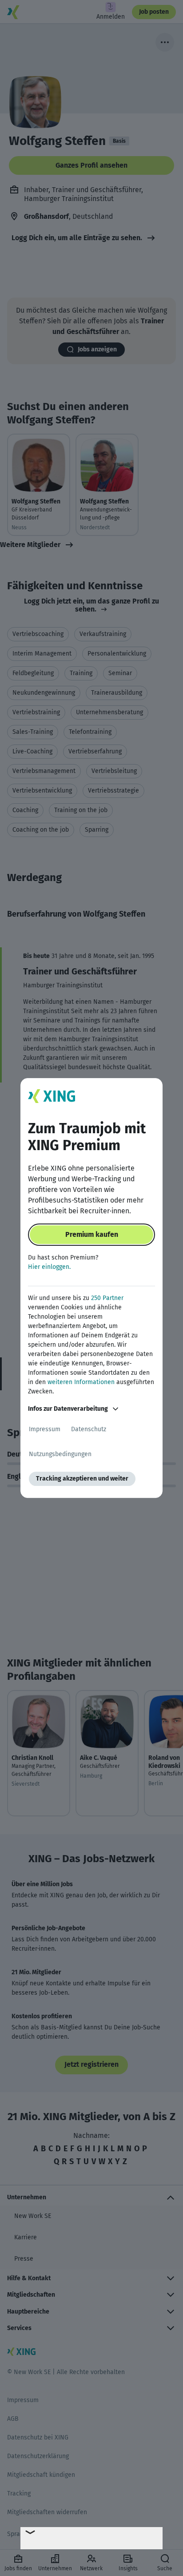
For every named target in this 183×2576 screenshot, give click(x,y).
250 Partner (107, 1298)
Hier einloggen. (49, 1267)
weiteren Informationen (81, 1382)
